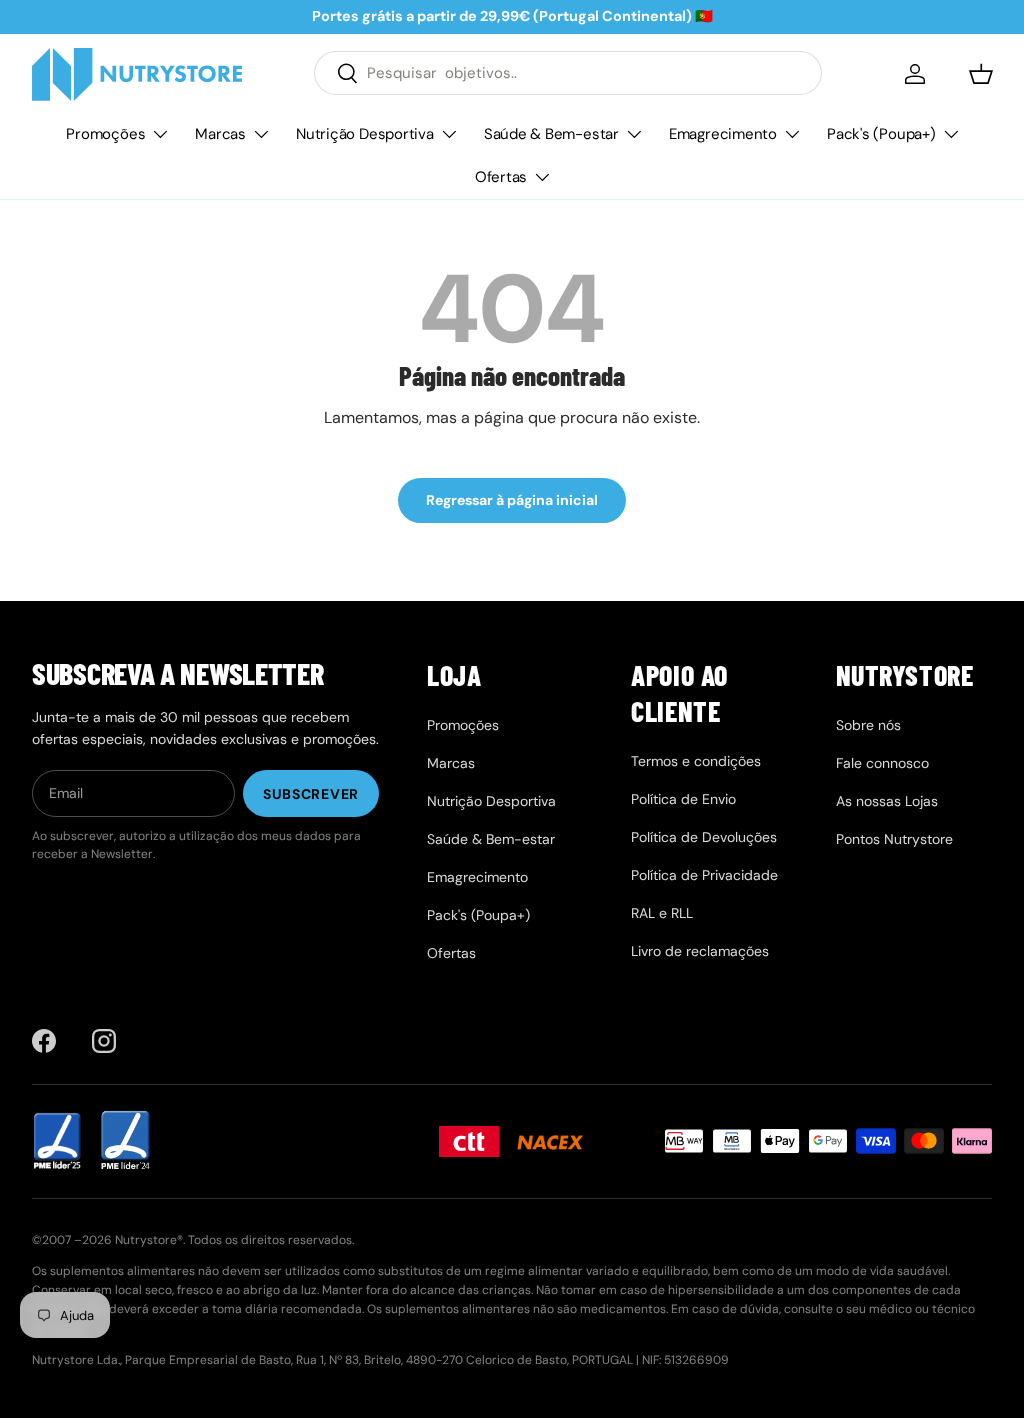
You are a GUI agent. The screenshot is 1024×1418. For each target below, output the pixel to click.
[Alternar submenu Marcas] (261, 134)
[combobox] (568, 73)
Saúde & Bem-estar (551, 134)
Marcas (220, 134)
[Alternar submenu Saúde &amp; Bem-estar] (634, 134)
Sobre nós (868, 725)
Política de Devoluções (704, 837)
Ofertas (501, 177)
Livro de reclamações (700, 951)
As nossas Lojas (887, 801)
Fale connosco (882, 763)
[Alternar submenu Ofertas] (542, 177)
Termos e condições (696, 761)
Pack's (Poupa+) (881, 134)
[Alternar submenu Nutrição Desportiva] (449, 134)
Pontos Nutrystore (894, 839)
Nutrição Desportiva (365, 134)
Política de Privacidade (704, 875)
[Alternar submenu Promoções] (160, 134)
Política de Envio (683, 799)
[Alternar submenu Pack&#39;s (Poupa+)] (951, 134)
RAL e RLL (662, 913)
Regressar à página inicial (512, 500)
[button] (981, 74)
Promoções (105, 134)
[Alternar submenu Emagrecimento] (792, 134)
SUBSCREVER (311, 794)
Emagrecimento (723, 134)
